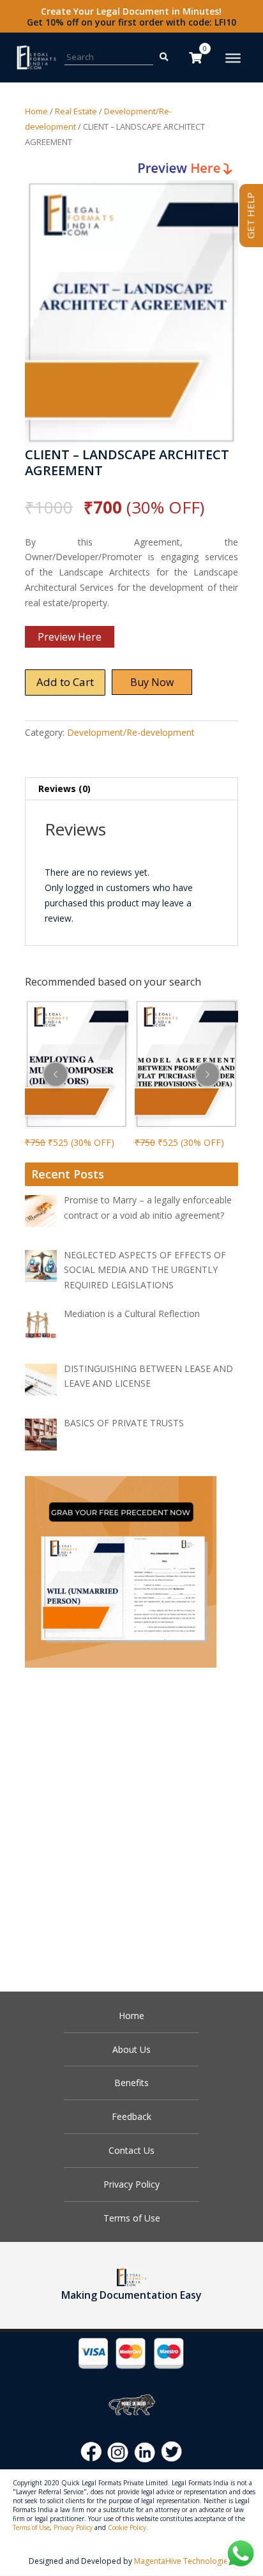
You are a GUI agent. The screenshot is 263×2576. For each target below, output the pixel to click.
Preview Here (70, 637)
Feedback (131, 2116)
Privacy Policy (131, 2184)
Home (36, 111)
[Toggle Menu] (233, 58)
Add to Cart (65, 682)
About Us (131, 2049)
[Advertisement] (131, 1823)
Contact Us (131, 2150)
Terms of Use (132, 2218)
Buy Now (152, 682)
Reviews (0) (64, 789)
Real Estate (76, 111)
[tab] (131, 789)
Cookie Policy (127, 2527)
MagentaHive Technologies (183, 2561)
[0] (195, 57)
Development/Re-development (131, 732)
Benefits (131, 2083)
